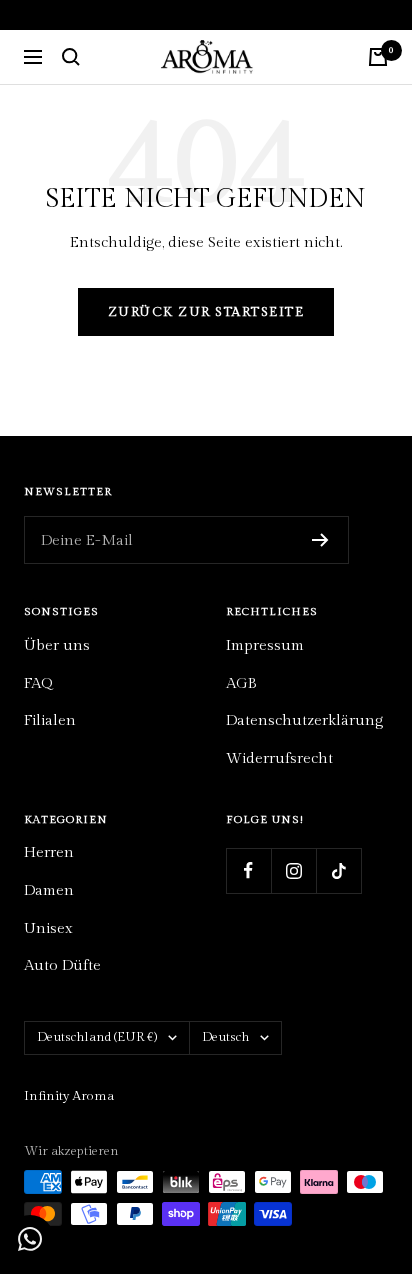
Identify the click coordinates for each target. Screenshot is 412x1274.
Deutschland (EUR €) (97, 1037)
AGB (241, 683)
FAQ (38, 683)
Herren (49, 852)
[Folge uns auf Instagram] (293, 870)
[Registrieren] (320, 540)
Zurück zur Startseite (206, 312)
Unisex (48, 928)
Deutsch (226, 1037)
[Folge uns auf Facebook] (248, 870)
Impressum (265, 645)
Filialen (50, 720)
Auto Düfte (62, 965)
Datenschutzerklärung (304, 720)
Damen (49, 890)
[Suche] (71, 57)
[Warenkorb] (378, 57)
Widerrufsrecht (279, 758)
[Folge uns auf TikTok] (338, 870)
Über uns (57, 645)
